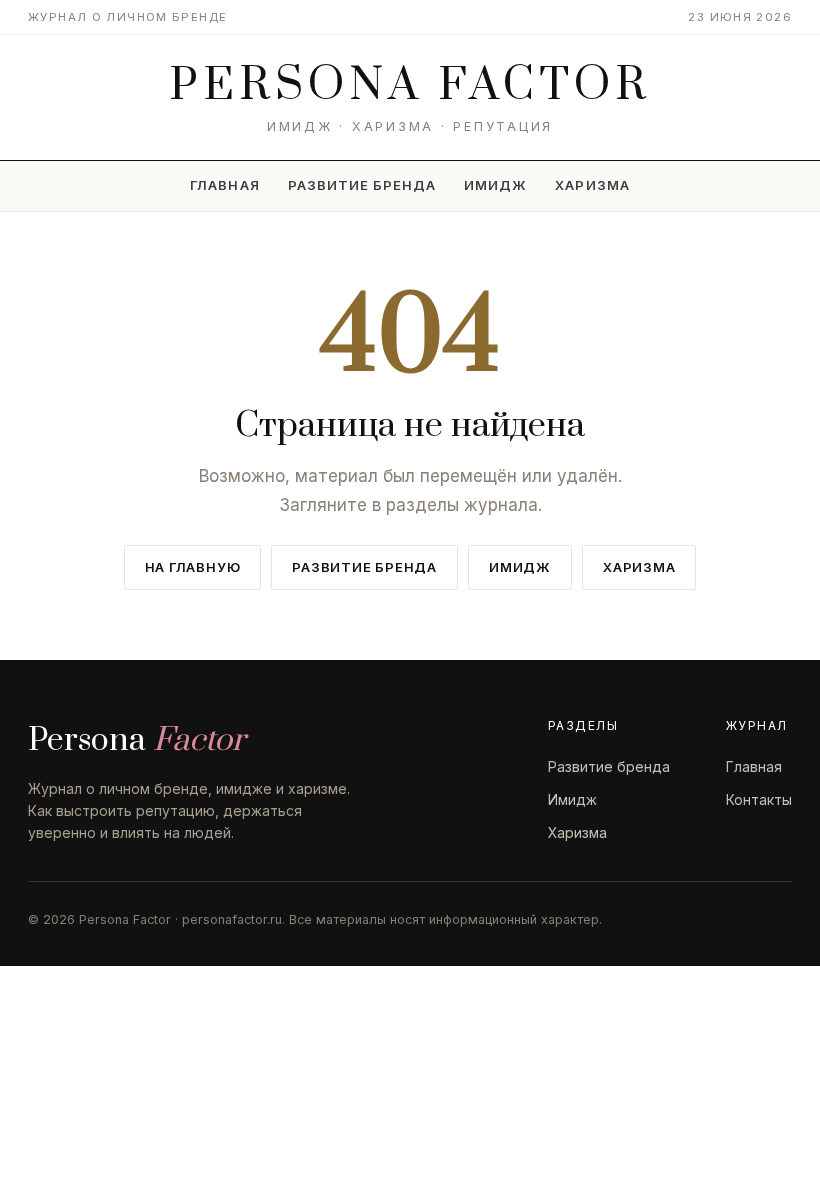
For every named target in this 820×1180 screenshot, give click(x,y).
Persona (410, 86)
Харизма (592, 185)
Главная (224, 185)
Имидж (495, 185)
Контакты (759, 799)
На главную (193, 567)
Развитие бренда (362, 185)
